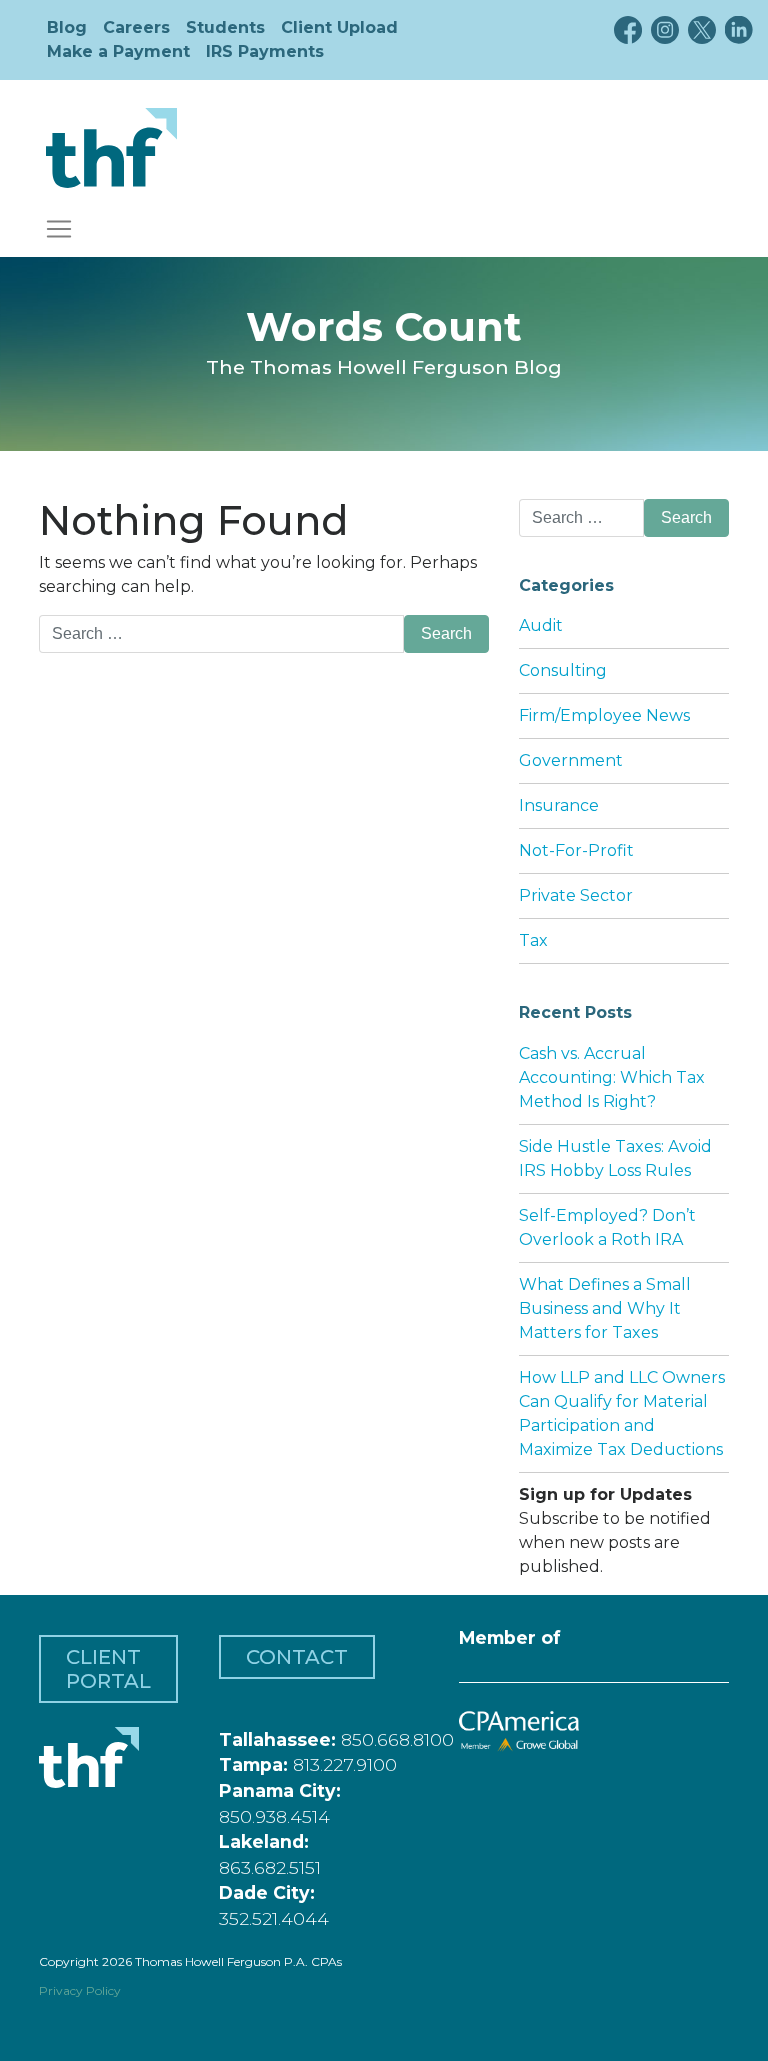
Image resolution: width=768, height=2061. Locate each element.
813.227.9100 (345, 1764)
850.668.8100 (397, 1739)
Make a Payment (118, 51)
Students (225, 27)
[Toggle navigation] (59, 229)
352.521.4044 (274, 1918)
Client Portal (108, 1669)
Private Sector (576, 895)
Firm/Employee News (604, 715)
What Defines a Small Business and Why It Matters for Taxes (605, 1308)
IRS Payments (265, 51)
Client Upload (339, 27)
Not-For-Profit (576, 850)
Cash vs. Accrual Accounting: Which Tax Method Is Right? (612, 1077)
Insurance (559, 805)
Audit (541, 625)
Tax (533, 940)
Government (571, 760)
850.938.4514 (274, 1816)
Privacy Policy (80, 1990)
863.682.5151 (270, 1867)
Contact (297, 1657)
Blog (67, 27)
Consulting (563, 670)
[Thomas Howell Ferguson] (111, 148)
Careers (136, 27)
